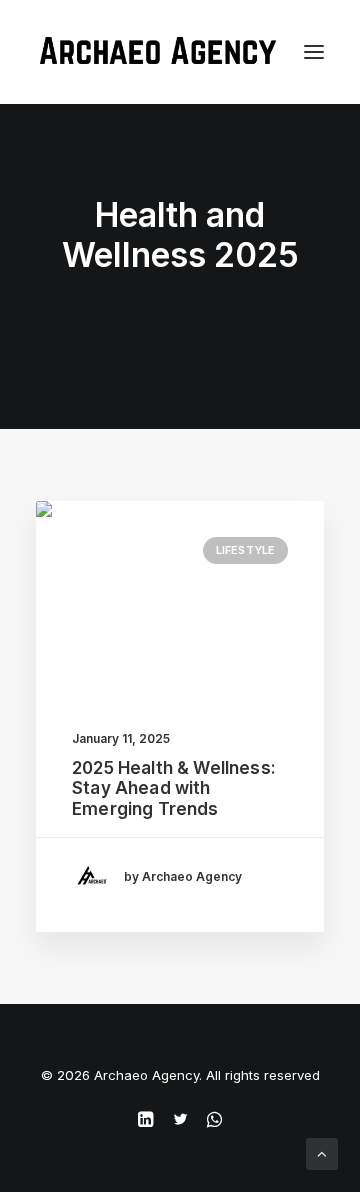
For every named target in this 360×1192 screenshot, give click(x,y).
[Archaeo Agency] (157, 52)
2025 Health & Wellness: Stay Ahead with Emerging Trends (174, 788)
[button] (180, 596)
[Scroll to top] (322, 1152)
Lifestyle (245, 550)
